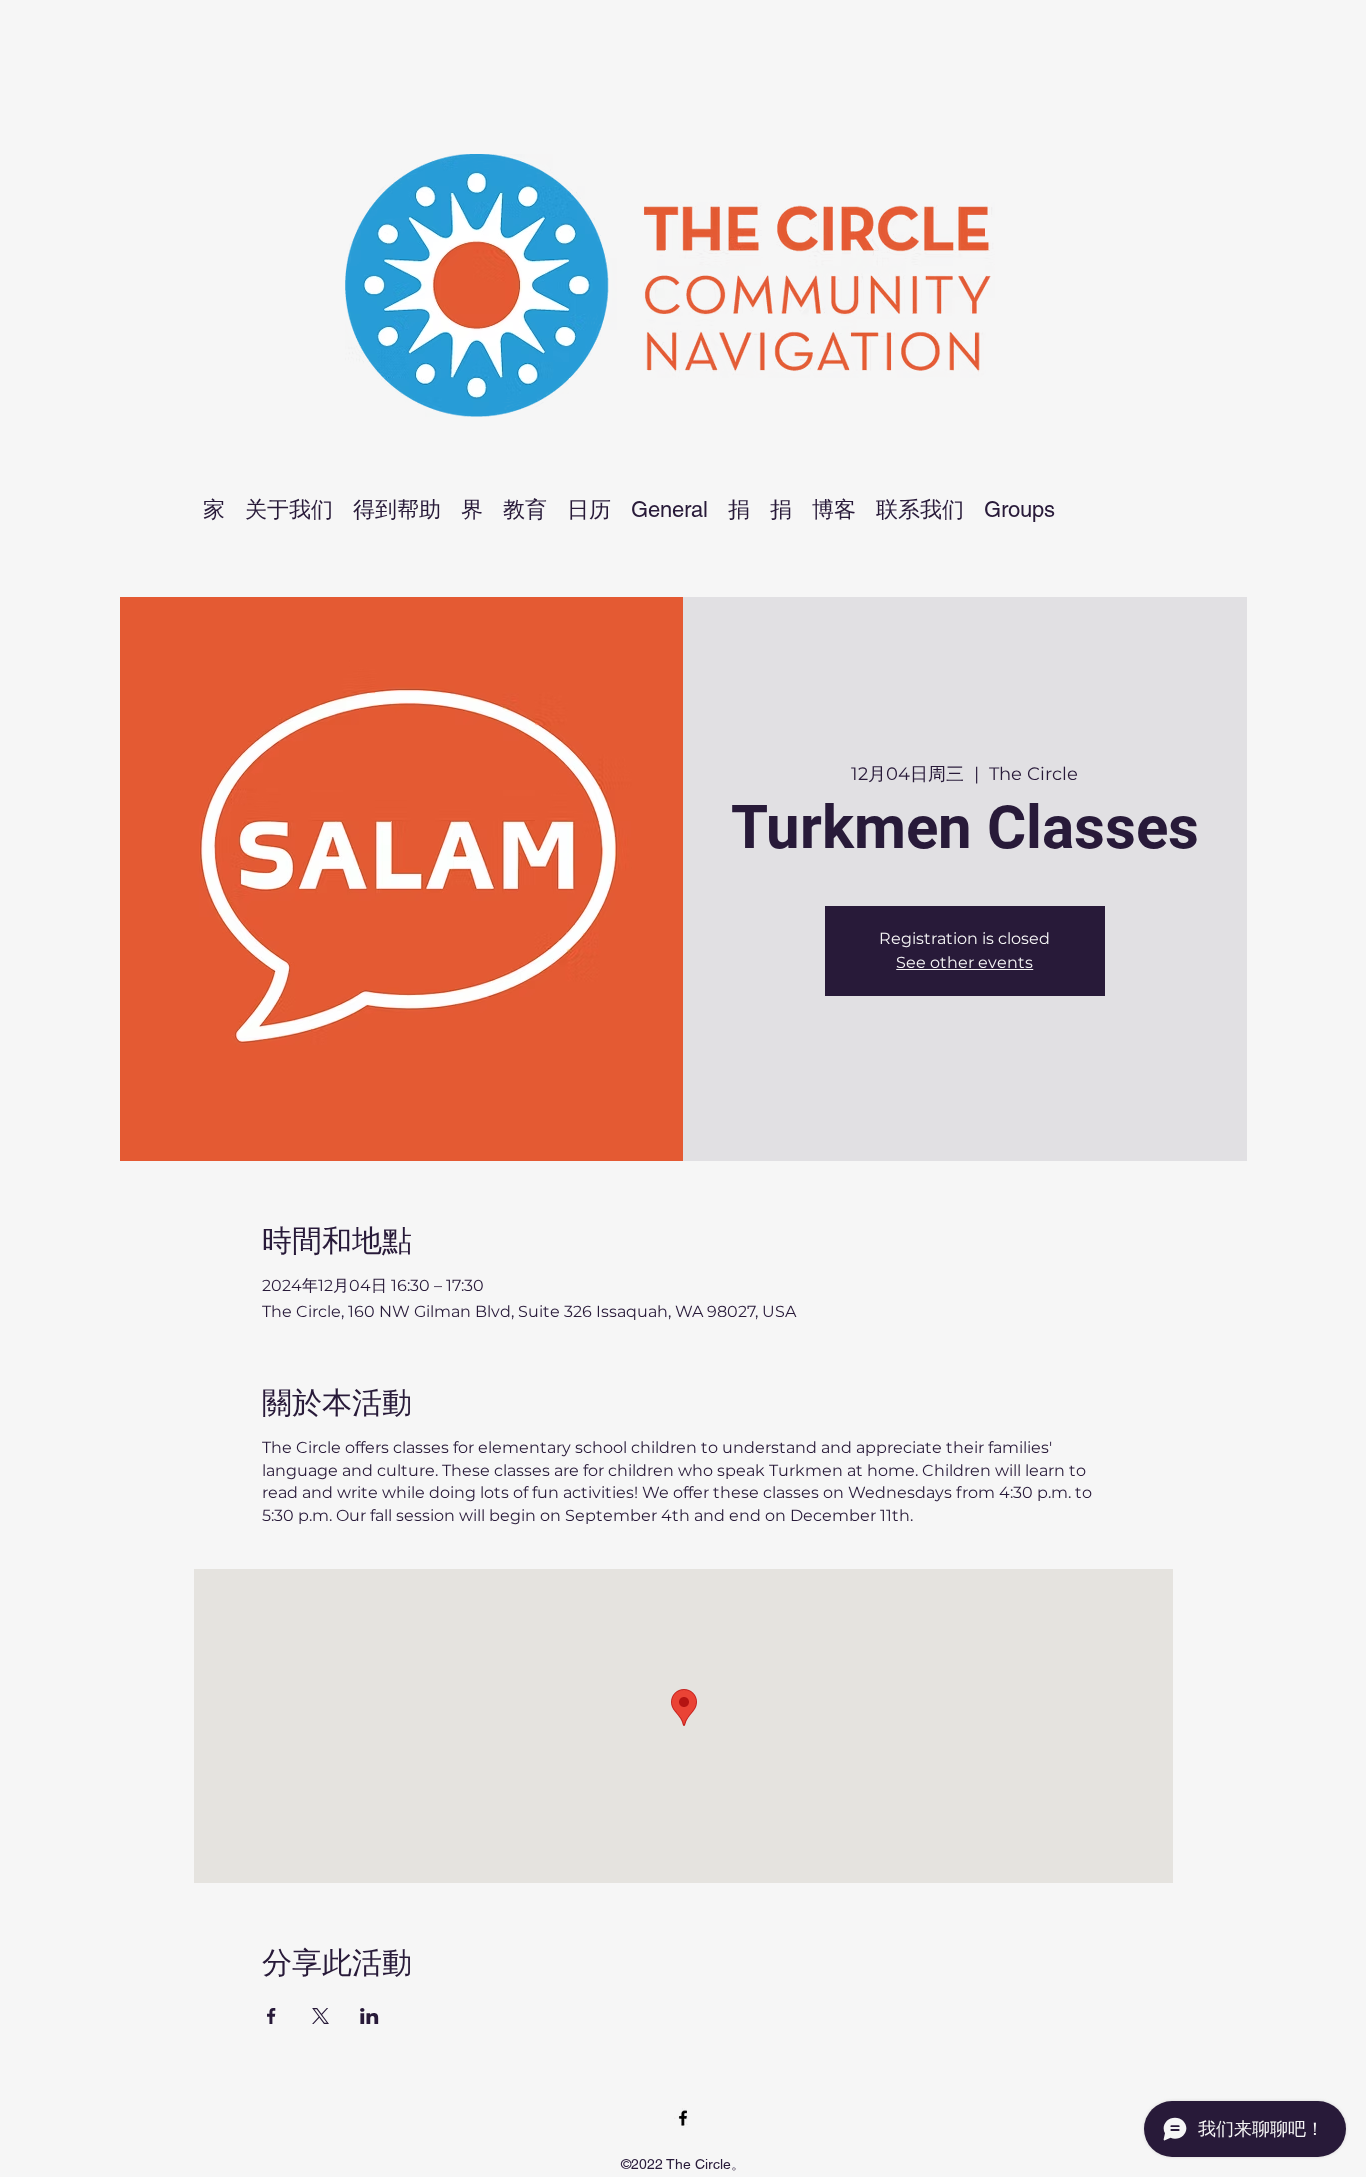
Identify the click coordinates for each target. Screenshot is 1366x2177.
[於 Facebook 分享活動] (271, 2016)
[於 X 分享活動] (320, 2016)
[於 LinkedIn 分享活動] (369, 2016)
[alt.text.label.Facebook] (683, 2118)
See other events (964, 962)
